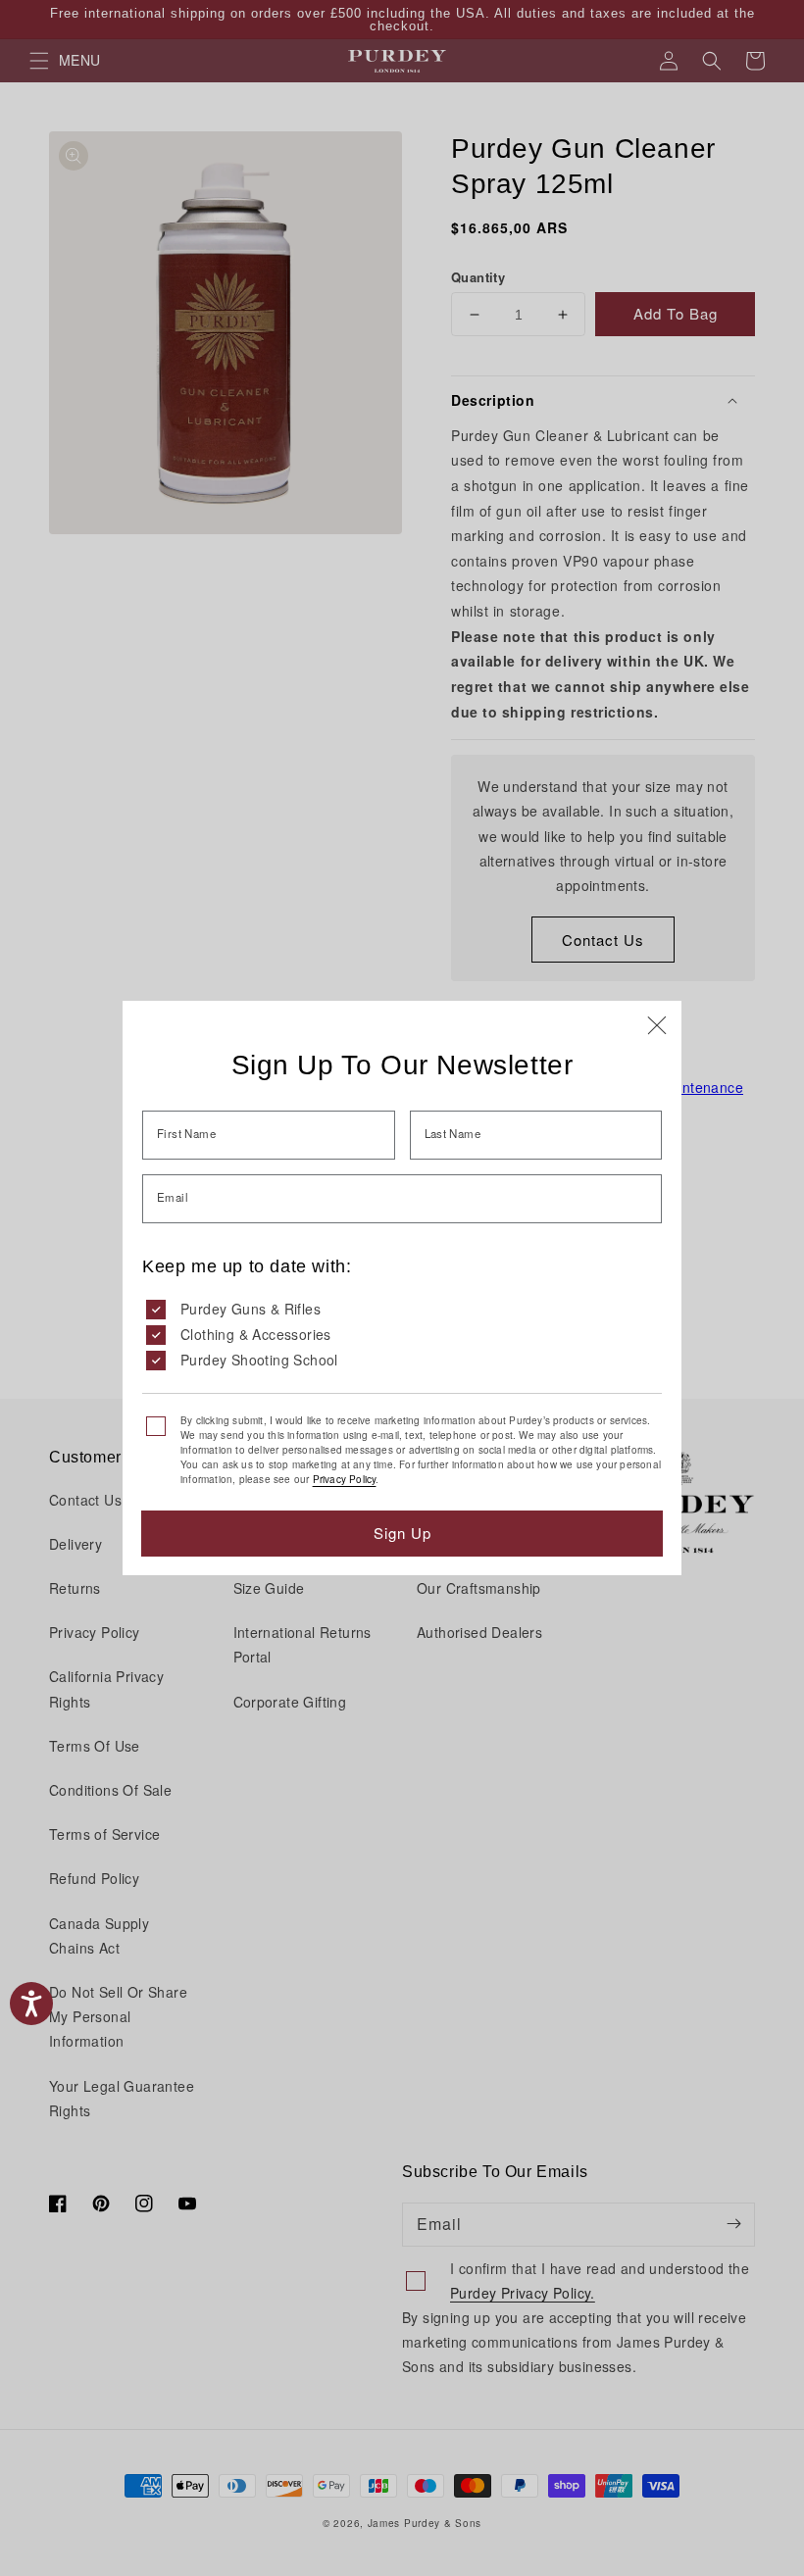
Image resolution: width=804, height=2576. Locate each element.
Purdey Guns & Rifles (251, 1309)
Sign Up (402, 1533)
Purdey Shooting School (259, 1360)
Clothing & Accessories (256, 1334)
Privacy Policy (345, 1479)
